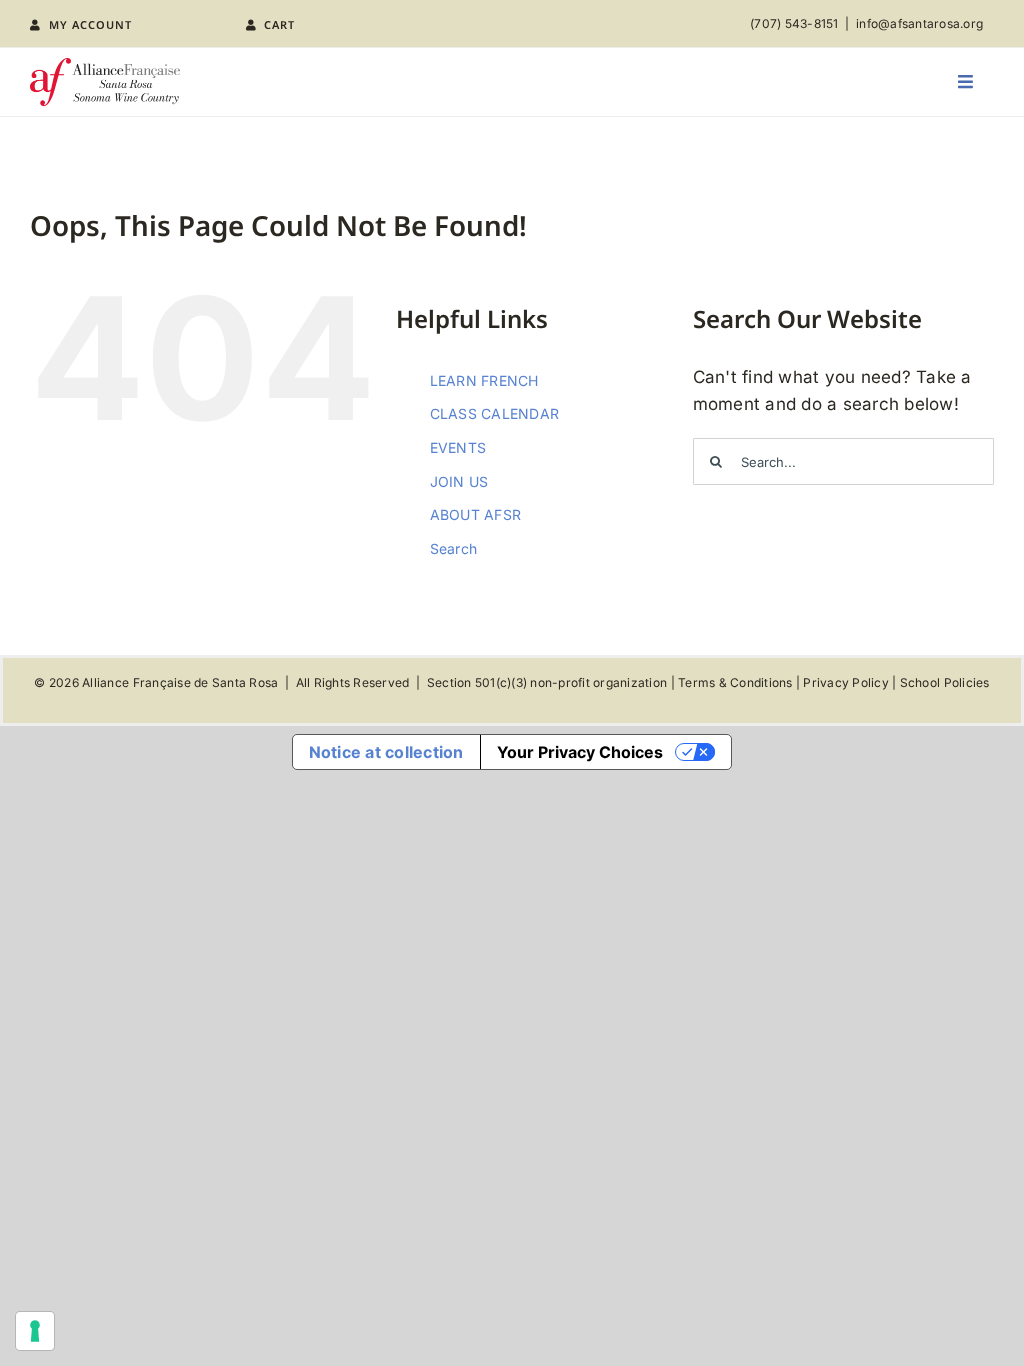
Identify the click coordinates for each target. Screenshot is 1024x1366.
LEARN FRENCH (484, 380)
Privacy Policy (846, 682)
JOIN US (459, 481)
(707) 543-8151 (794, 23)
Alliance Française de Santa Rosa (180, 682)
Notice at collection (386, 752)
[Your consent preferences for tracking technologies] (35, 1331)
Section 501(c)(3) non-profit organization (547, 682)
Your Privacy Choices (580, 752)
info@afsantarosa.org (919, 23)
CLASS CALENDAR (495, 413)
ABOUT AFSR (476, 514)
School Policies (945, 682)
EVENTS (458, 447)
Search (454, 548)
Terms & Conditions (735, 682)
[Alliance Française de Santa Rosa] (105, 66)
